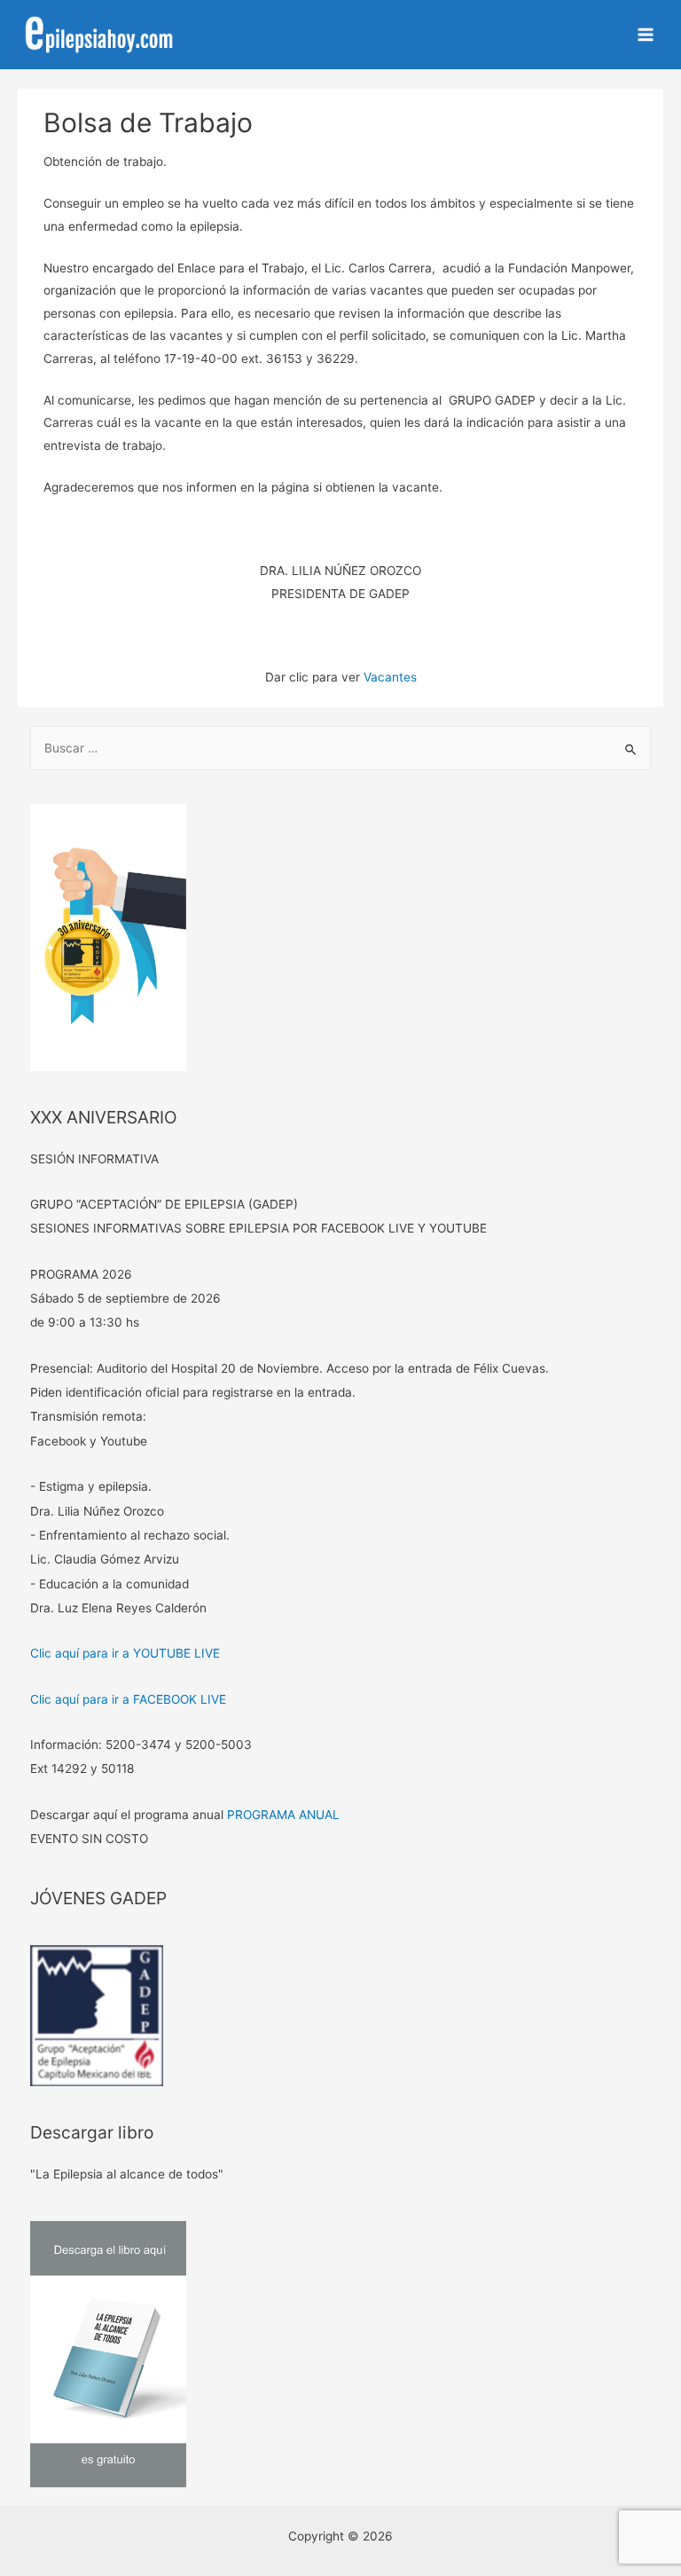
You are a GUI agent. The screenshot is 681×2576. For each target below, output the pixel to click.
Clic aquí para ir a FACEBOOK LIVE (128, 1699)
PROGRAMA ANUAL (283, 1815)
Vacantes (390, 677)
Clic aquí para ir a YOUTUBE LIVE (125, 1653)
